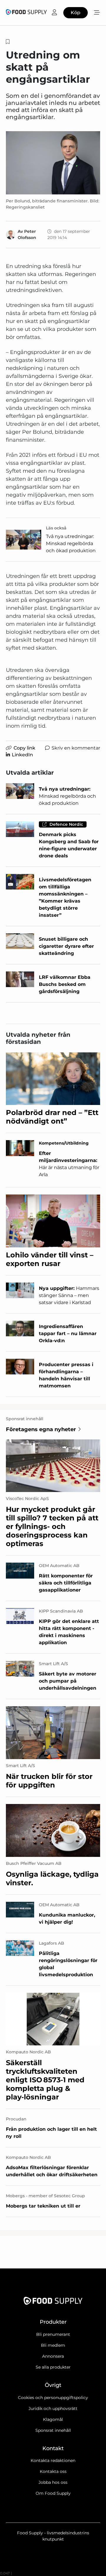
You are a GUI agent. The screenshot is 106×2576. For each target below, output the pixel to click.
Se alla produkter (53, 2367)
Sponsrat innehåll (53, 2430)
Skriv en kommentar (76, 748)
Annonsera (53, 2356)
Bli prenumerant (53, 2334)
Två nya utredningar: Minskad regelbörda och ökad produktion (71, 543)
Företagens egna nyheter (41, 1429)
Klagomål (53, 2419)
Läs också (56, 528)
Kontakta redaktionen (53, 2460)
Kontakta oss (53, 2471)
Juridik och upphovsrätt (53, 2408)
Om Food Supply (53, 2493)
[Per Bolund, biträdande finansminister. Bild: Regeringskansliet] (53, 163)
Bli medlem (53, 2345)
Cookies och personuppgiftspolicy (53, 2398)
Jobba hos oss (53, 2482)
